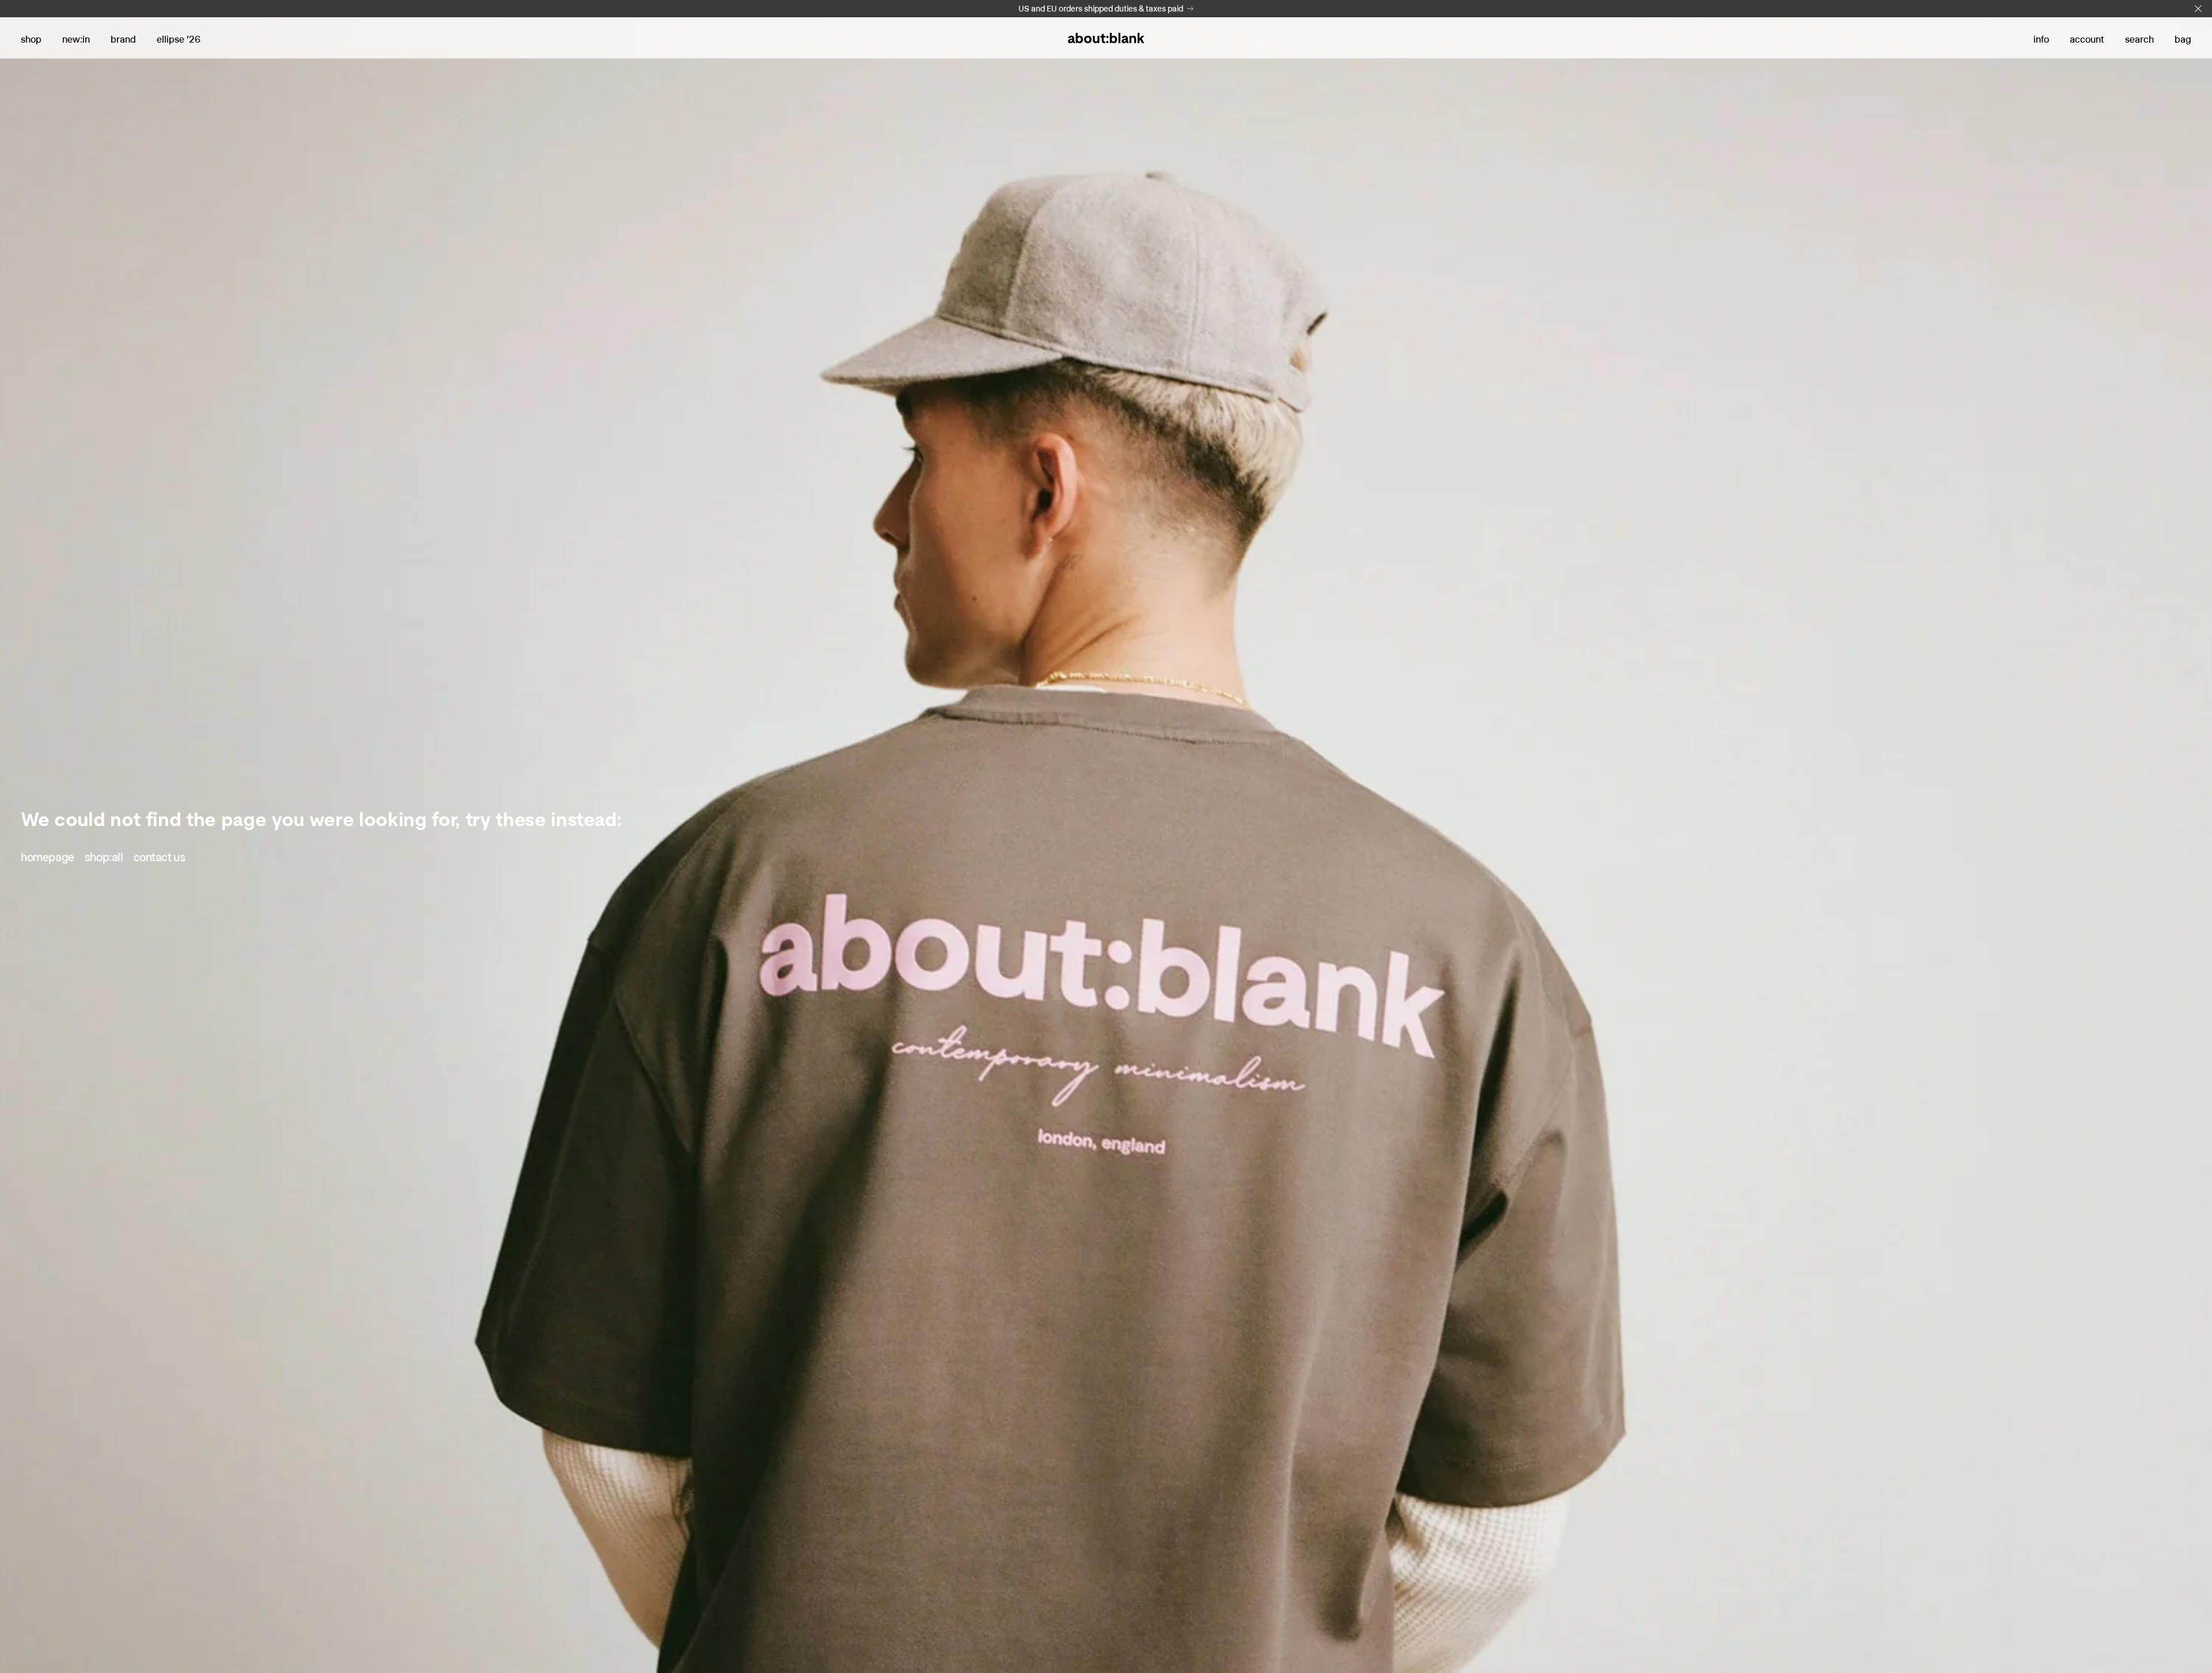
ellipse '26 (179, 39)
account (2087, 39)
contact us (160, 857)
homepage (48, 857)
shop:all (104, 857)
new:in (76, 39)
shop (31, 39)
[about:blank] (1106, 38)
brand (123, 39)
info (2041, 39)
